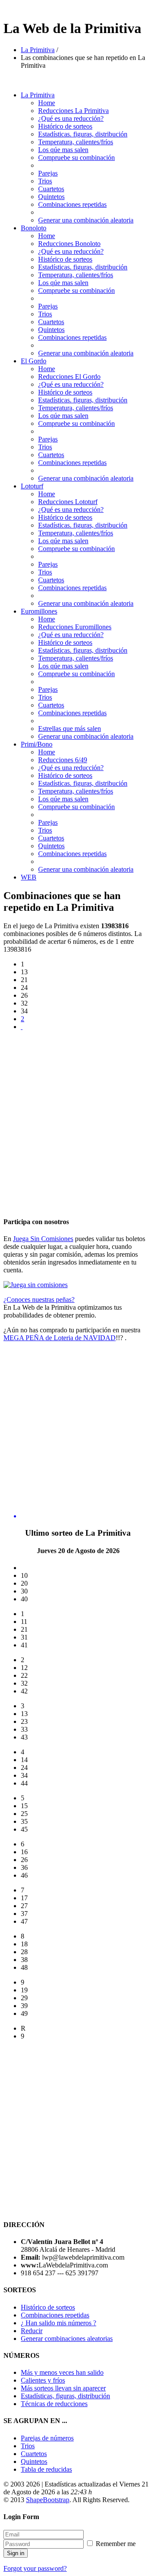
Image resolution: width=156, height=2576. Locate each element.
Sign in (16, 2553)
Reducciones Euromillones (75, 627)
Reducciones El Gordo (69, 377)
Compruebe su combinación (76, 158)
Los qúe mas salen (63, 150)
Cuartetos (51, 189)
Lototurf (32, 486)
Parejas (48, 173)
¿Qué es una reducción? (71, 118)
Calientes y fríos (43, 2380)
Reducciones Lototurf (68, 502)
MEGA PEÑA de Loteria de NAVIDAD (60, 1338)
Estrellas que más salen (70, 729)
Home (47, 103)
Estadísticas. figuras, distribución (83, 134)
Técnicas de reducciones (54, 2404)
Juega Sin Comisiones (43, 1239)
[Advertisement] (78, 1116)
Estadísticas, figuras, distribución (65, 2396)
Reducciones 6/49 (63, 760)
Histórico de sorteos (65, 126)
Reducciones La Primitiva (73, 111)
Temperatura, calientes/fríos (76, 142)
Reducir (32, 2331)
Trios (45, 181)
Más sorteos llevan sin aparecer (63, 2388)
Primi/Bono (37, 744)
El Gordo (34, 361)
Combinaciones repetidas (72, 204)
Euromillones (39, 611)
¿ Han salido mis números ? (58, 2323)
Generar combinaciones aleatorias (67, 2339)
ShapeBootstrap (48, 2500)
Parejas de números (47, 2438)
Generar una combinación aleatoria (86, 220)
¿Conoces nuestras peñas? (39, 1300)
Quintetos (51, 197)
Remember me (115, 2544)
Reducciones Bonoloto (69, 244)
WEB (29, 877)
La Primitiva (38, 50)
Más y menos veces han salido (62, 2372)
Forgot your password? (35, 2568)
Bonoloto (34, 228)
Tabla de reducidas (46, 2469)
